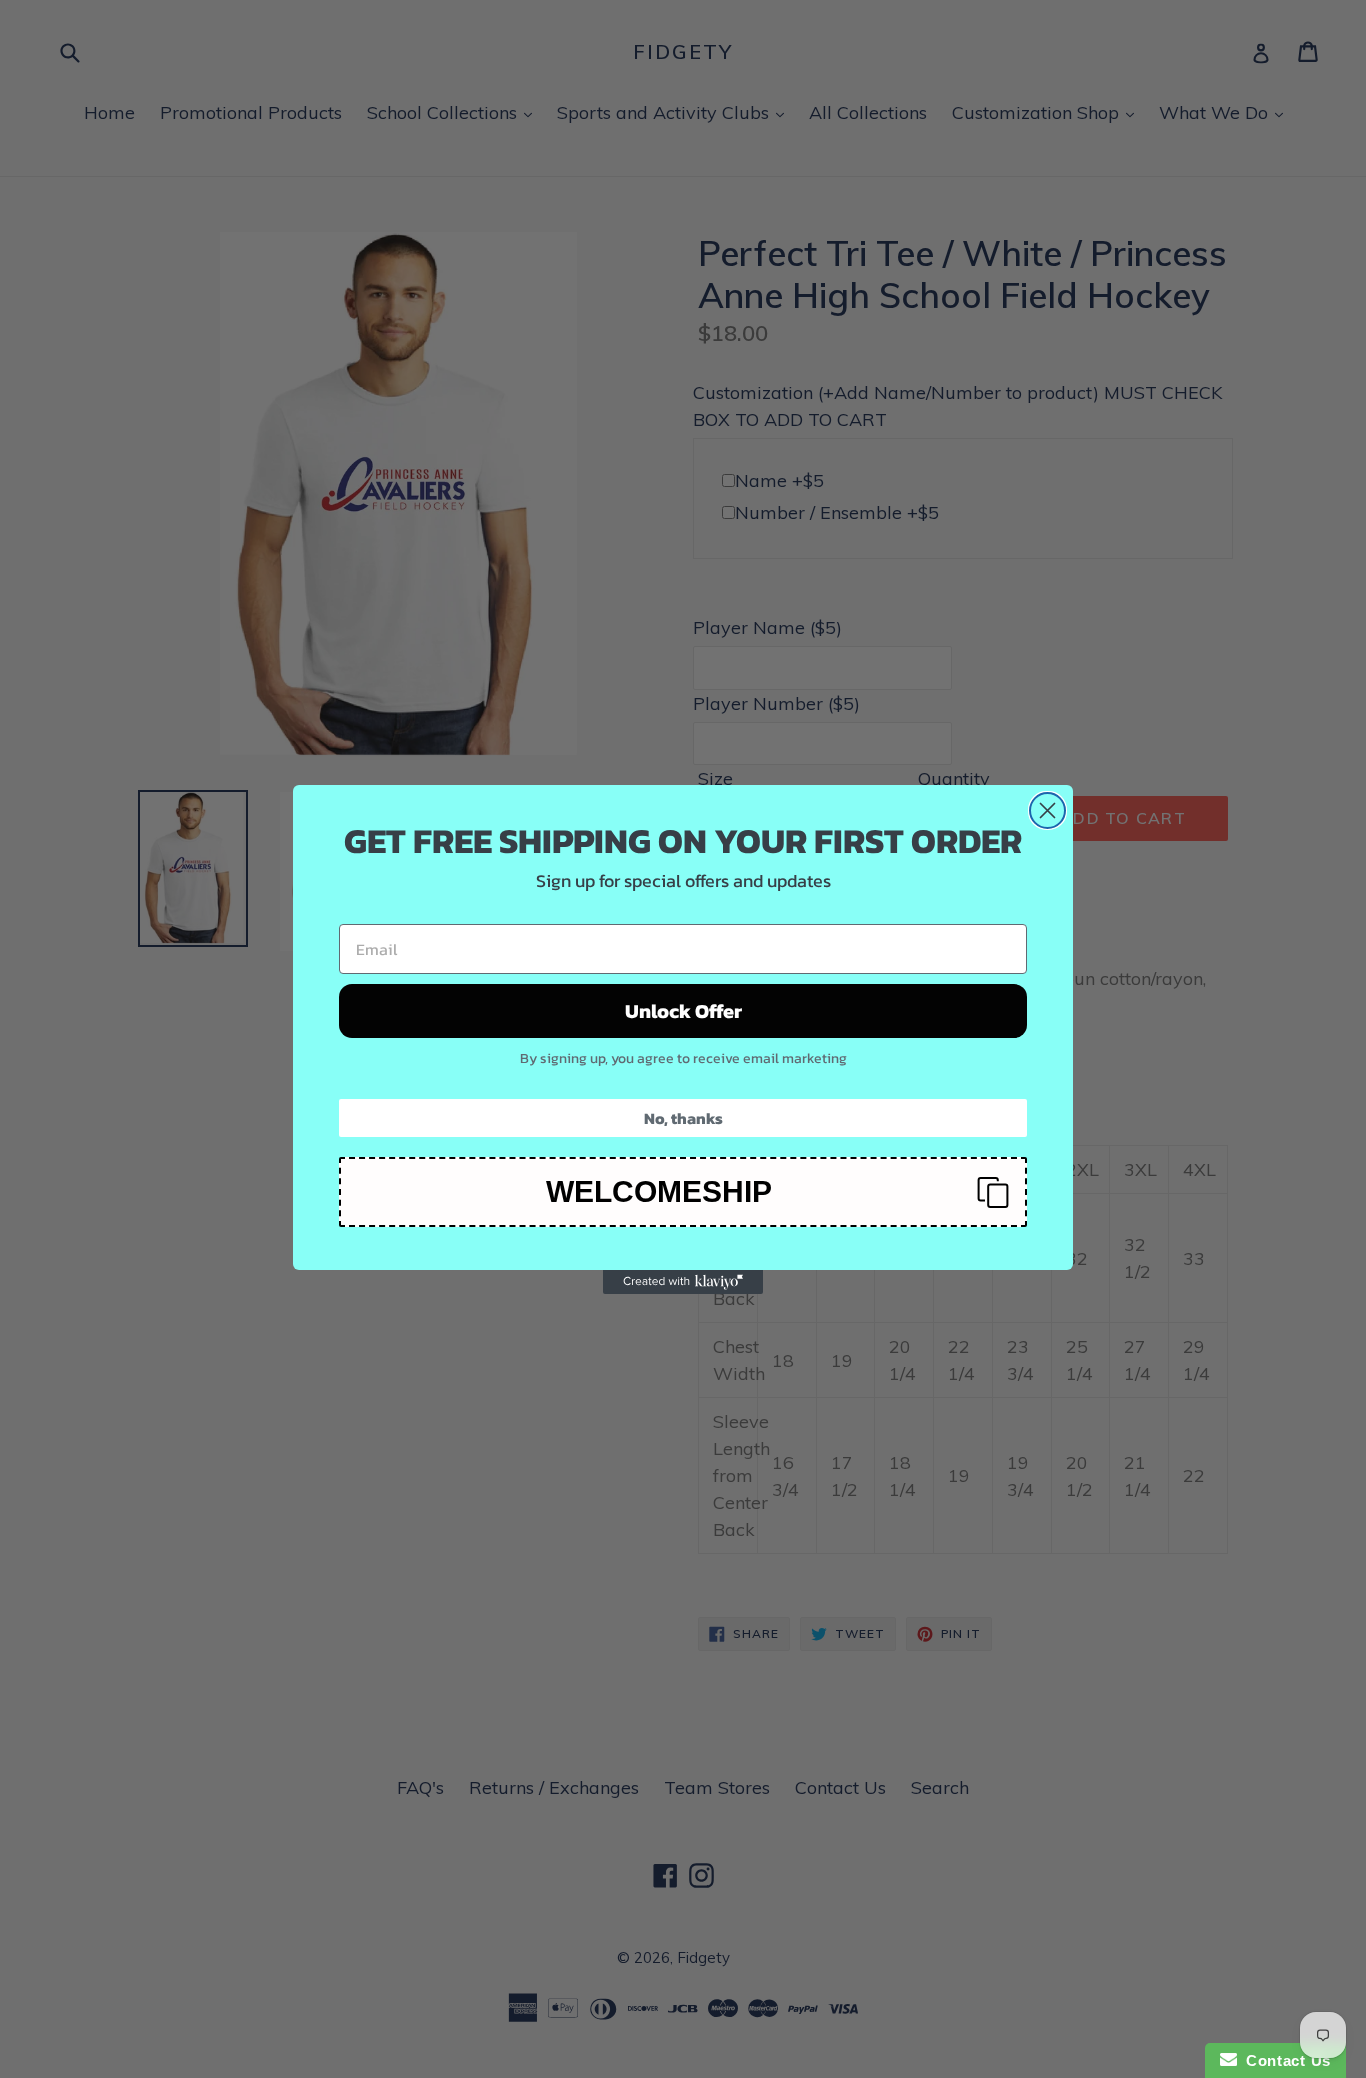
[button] (683, 1192)
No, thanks (683, 1118)
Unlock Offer (683, 1011)
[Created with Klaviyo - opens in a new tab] (683, 1282)
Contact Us (1284, 2060)
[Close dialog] (1047, 810)
